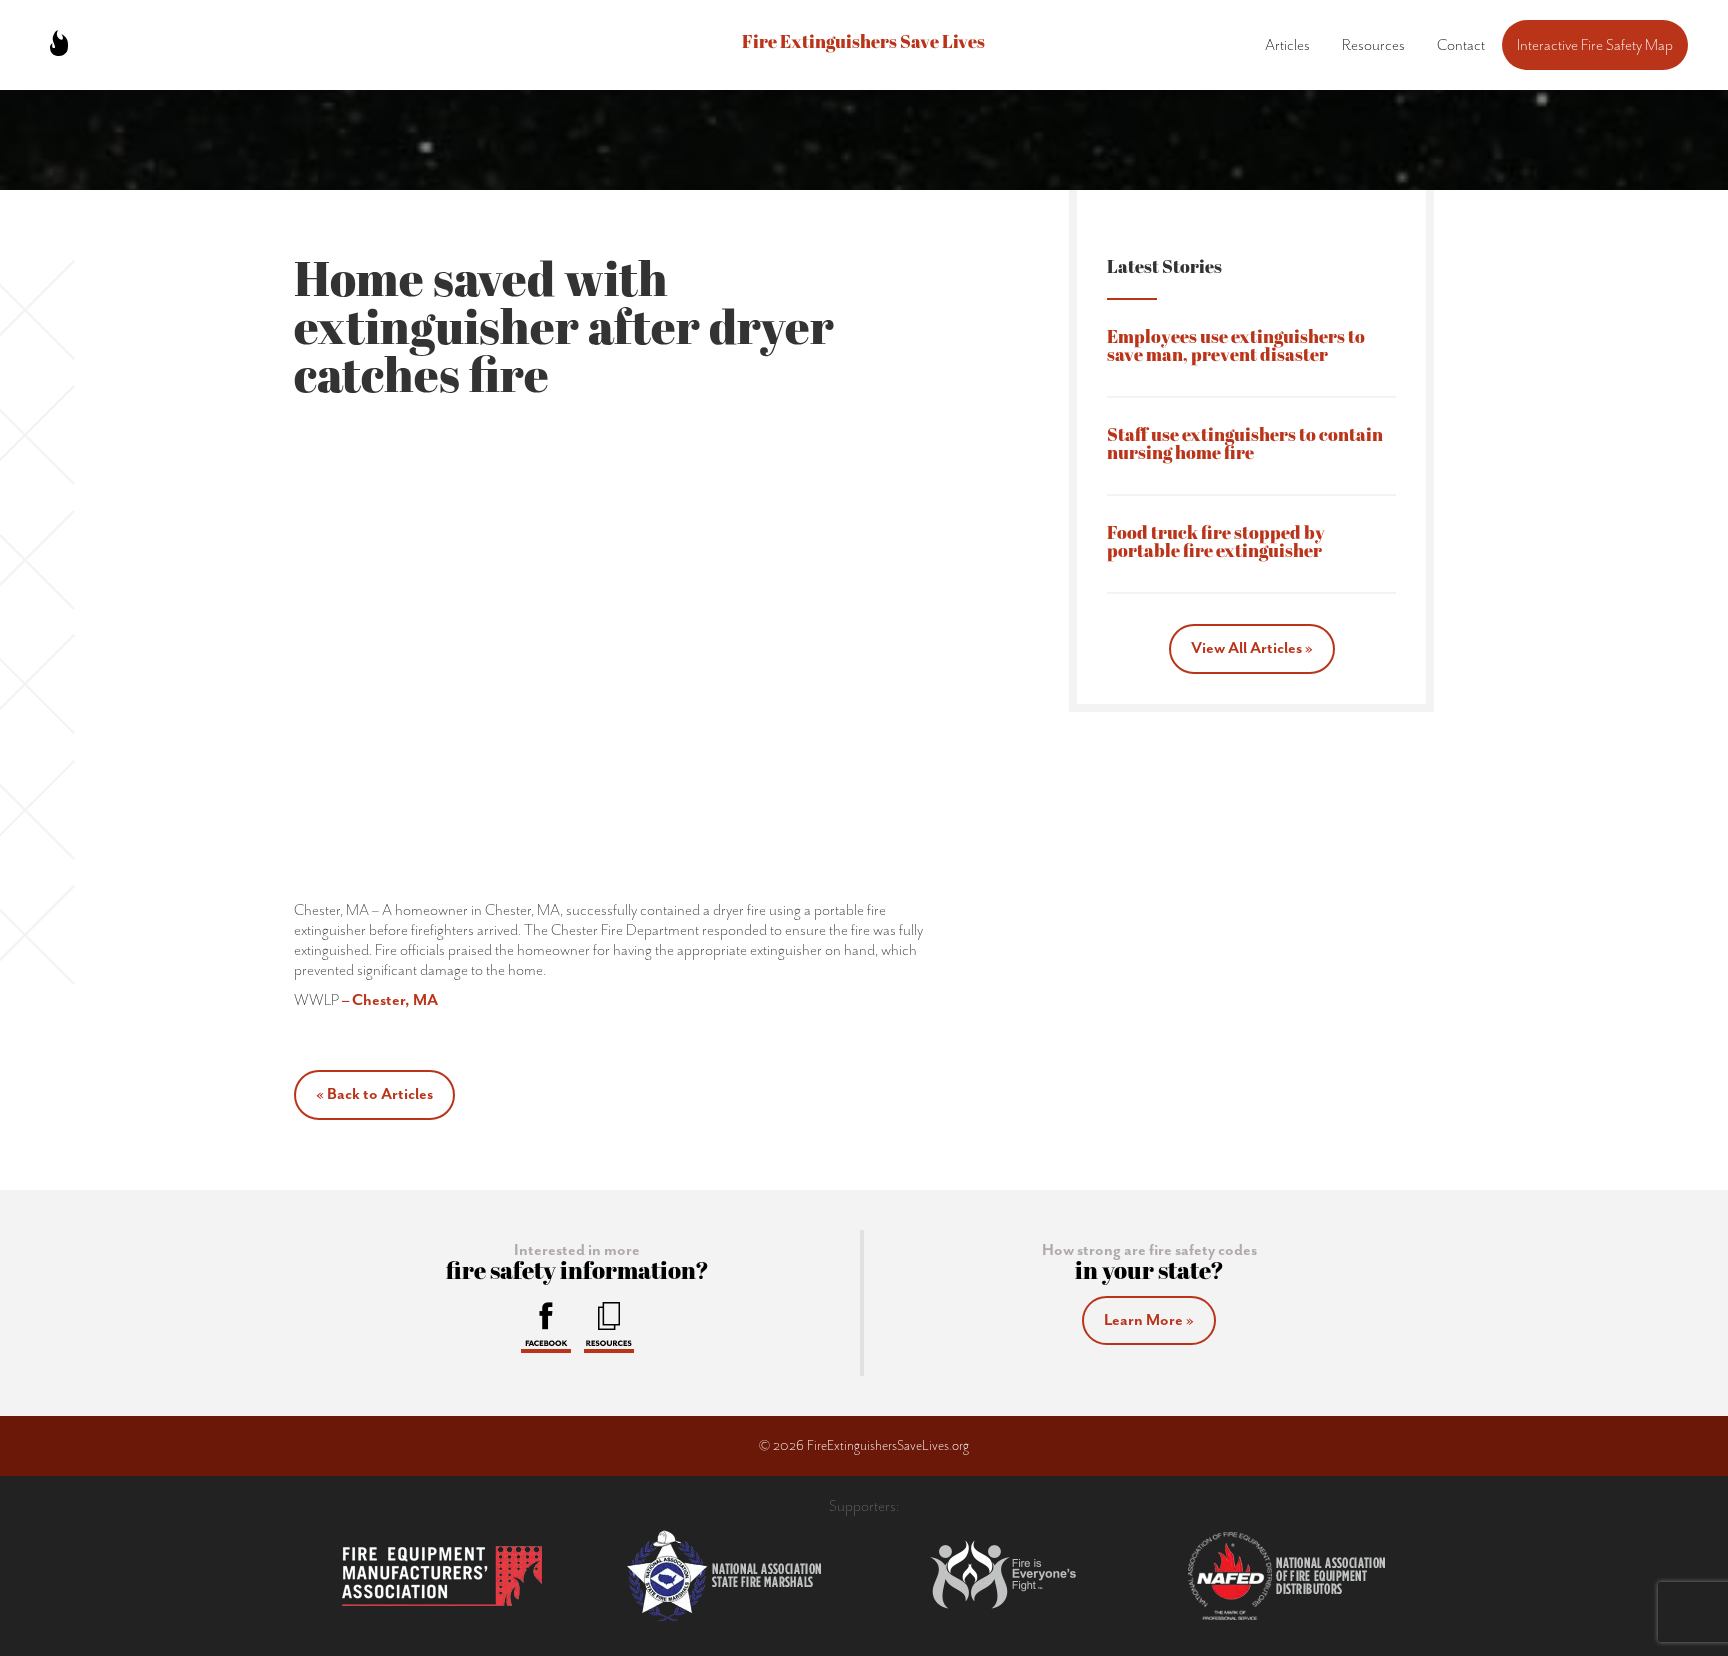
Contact (1461, 45)
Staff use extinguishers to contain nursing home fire (1245, 445)
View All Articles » (1252, 648)
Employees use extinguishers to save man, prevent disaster (1236, 347)
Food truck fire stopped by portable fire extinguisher (1216, 543)
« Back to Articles (374, 1094)
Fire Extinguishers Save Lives (863, 43)
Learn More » (1149, 1320)
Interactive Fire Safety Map (1595, 45)
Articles (1287, 45)
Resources (1373, 45)
